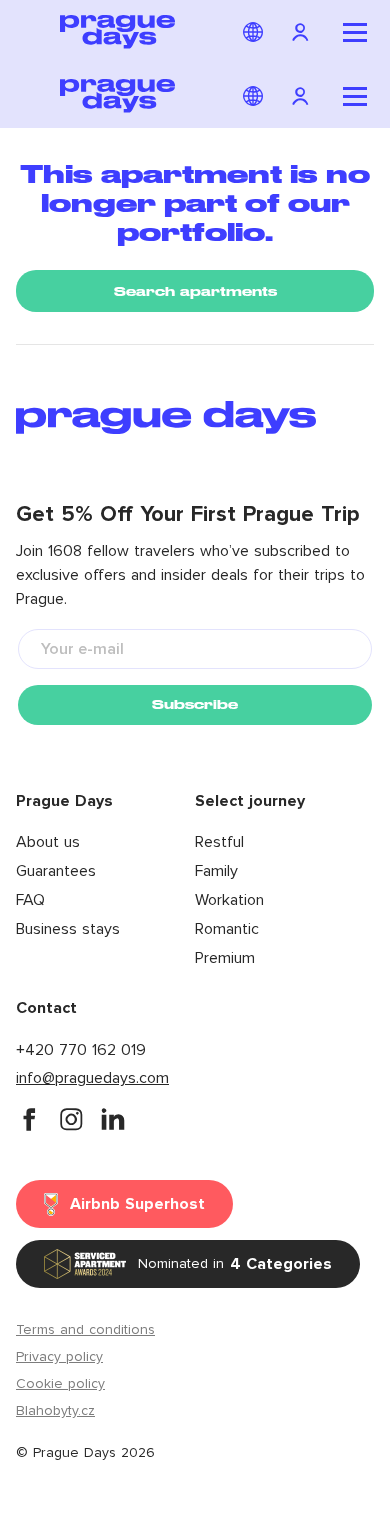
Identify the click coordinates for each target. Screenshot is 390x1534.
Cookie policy (60, 1384)
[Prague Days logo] (117, 32)
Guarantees (56, 871)
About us (48, 842)
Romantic (227, 929)
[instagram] (71, 1119)
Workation (229, 900)
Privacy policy (59, 1357)
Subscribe (195, 704)
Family (216, 871)
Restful (219, 842)
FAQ (30, 900)
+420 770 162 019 (81, 1050)
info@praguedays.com (92, 1078)
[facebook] (29, 1119)
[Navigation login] (303, 32)
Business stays (68, 929)
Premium (225, 958)
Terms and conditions (85, 1330)
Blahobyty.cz (55, 1411)
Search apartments (195, 291)
